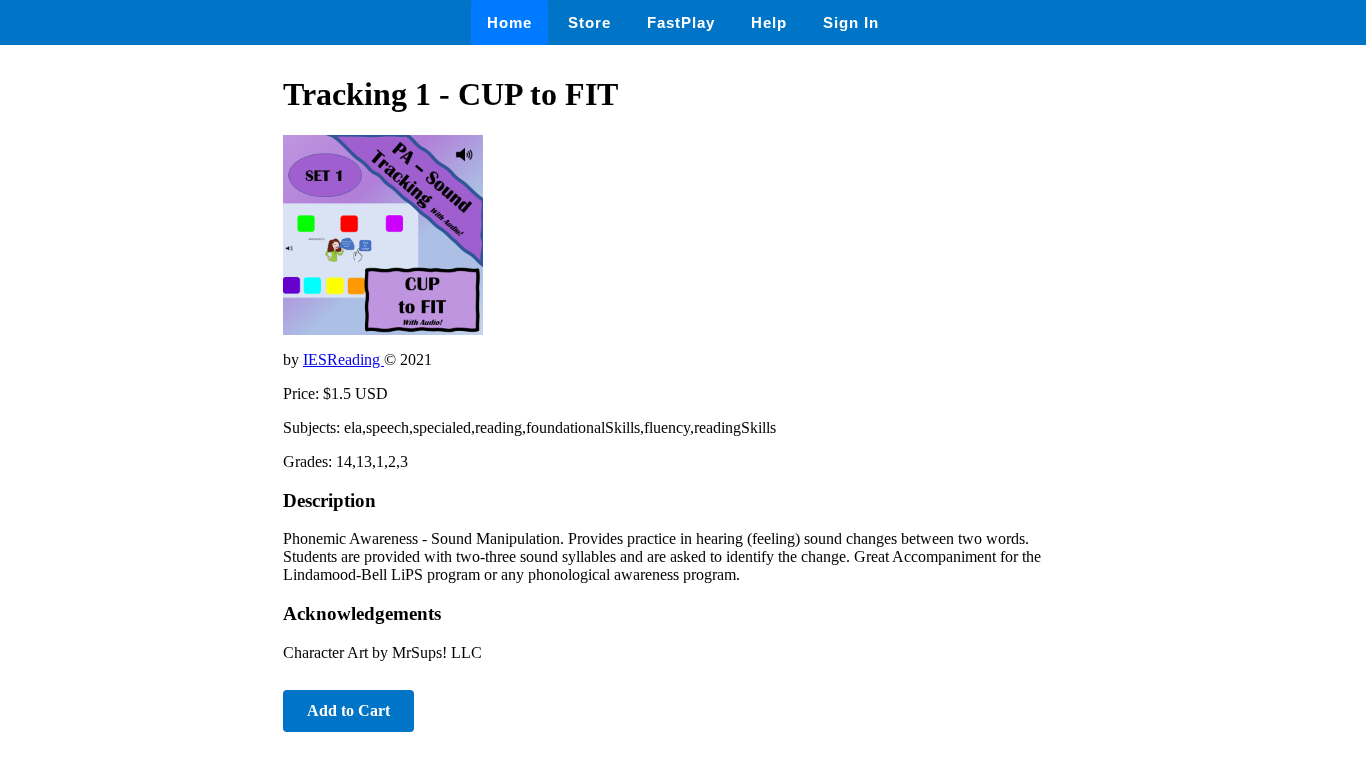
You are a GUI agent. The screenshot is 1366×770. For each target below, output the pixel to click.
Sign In (851, 22)
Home (509, 22)
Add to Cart (348, 710)
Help (769, 22)
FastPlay (681, 22)
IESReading (343, 359)
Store (589, 22)
